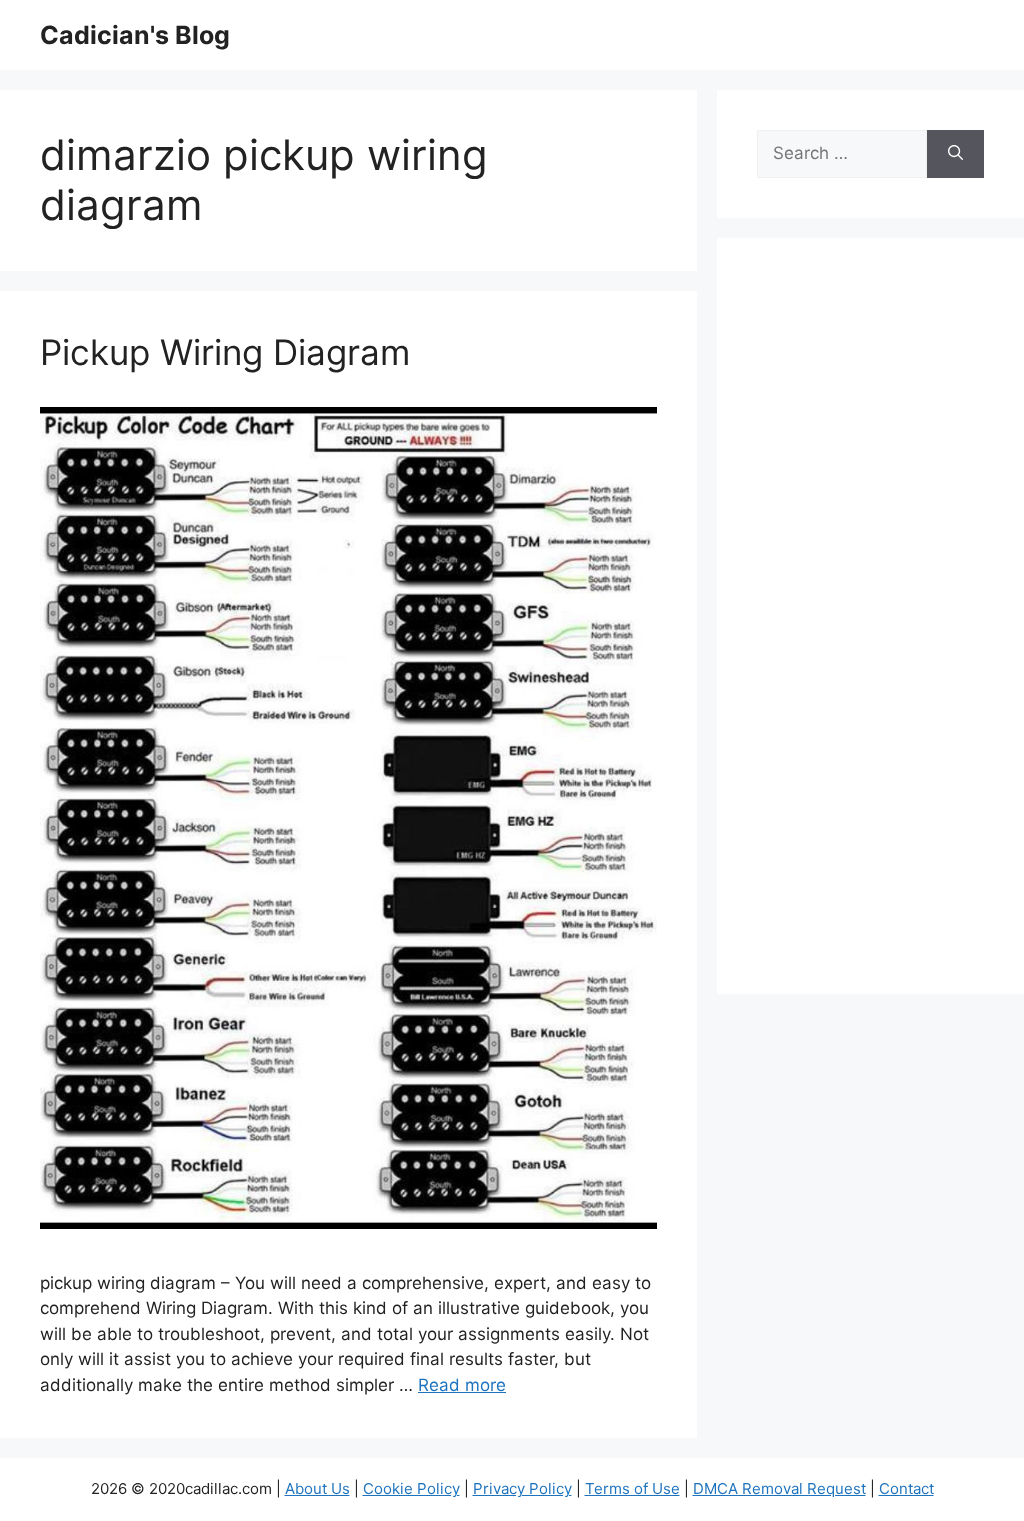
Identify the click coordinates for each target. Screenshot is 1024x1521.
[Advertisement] (870, 629)
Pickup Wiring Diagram (225, 352)
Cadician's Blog (135, 35)
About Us (317, 1488)
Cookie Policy (411, 1488)
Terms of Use (632, 1488)
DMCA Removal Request (779, 1488)
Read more (462, 1385)
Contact (906, 1488)
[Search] (955, 154)
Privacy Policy (522, 1488)
